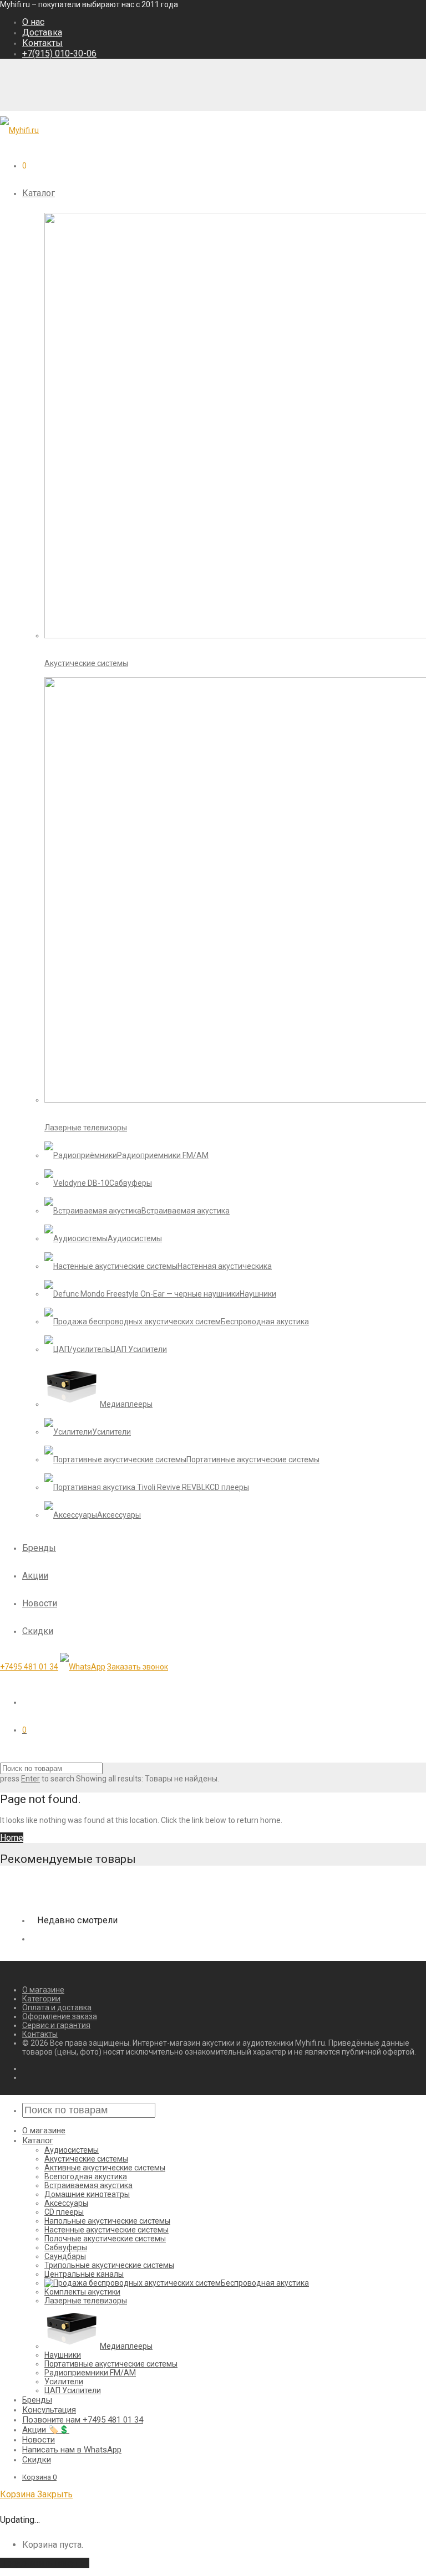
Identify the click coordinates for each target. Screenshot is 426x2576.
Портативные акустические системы (111, 2364)
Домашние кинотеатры (87, 2194)
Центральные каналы (84, 2274)
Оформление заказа (60, 2016)
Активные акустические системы (105, 2168)
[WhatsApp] (83, 1667)
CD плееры (64, 2212)
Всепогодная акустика (86, 2176)
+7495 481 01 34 (29, 1667)
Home (12, 1838)
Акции (35, 1576)
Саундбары (65, 2256)
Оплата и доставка (57, 2007)
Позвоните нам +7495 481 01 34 (83, 2420)
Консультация (49, 2410)
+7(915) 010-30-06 (59, 53)
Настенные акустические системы (106, 2230)
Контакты (42, 43)
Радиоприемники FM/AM (90, 2373)
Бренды (39, 1548)
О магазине (43, 1990)
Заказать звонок (138, 1667)
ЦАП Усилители (73, 2390)
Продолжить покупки (45, 2563)
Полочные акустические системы (105, 2239)
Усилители (64, 2382)
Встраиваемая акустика (88, 2185)
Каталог (39, 193)
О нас (33, 22)
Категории (41, 1999)
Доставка (42, 32)
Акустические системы (86, 2159)
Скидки (38, 1631)
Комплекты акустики (82, 2292)
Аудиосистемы (72, 2150)
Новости (40, 1603)
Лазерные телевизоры (86, 2301)
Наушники (63, 2355)
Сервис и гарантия (56, 2025)
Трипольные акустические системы (109, 2265)
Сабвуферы (66, 2247)
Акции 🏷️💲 (46, 2430)
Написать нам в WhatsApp (72, 2450)
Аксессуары (66, 2203)
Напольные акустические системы (107, 2221)
